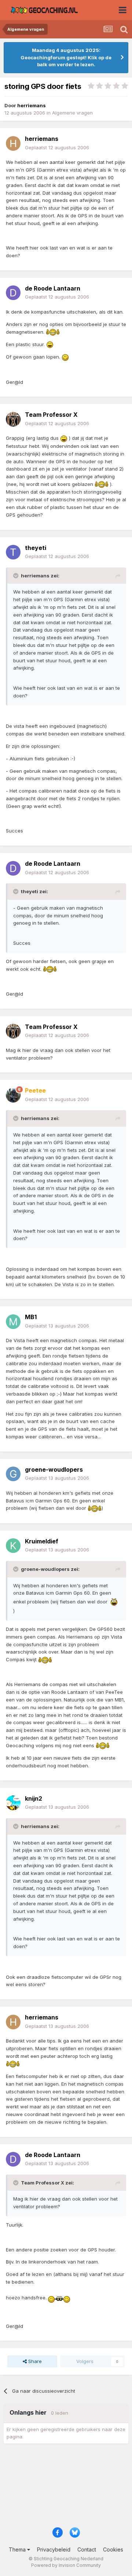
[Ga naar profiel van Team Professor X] (13, 419)
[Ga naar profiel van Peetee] (13, 1095)
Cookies (113, 2549)
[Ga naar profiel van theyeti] (13, 552)
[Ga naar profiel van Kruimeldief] (13, 1546)
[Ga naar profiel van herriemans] (13, 143)
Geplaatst (57, 147)
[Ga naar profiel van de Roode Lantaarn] (13, 293)
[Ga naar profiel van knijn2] (13, 1803)
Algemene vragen (72, 113)
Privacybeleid (54, 2549)
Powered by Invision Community (66, 2565)
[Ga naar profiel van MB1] (13, 1322)
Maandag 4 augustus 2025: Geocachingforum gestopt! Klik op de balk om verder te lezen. (66, 57)
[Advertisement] (66, 2488)
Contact (87, 2549)
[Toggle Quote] (16, 576)
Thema (18, 2549)
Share (34, 2361)
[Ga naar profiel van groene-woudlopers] (13, 1474)
